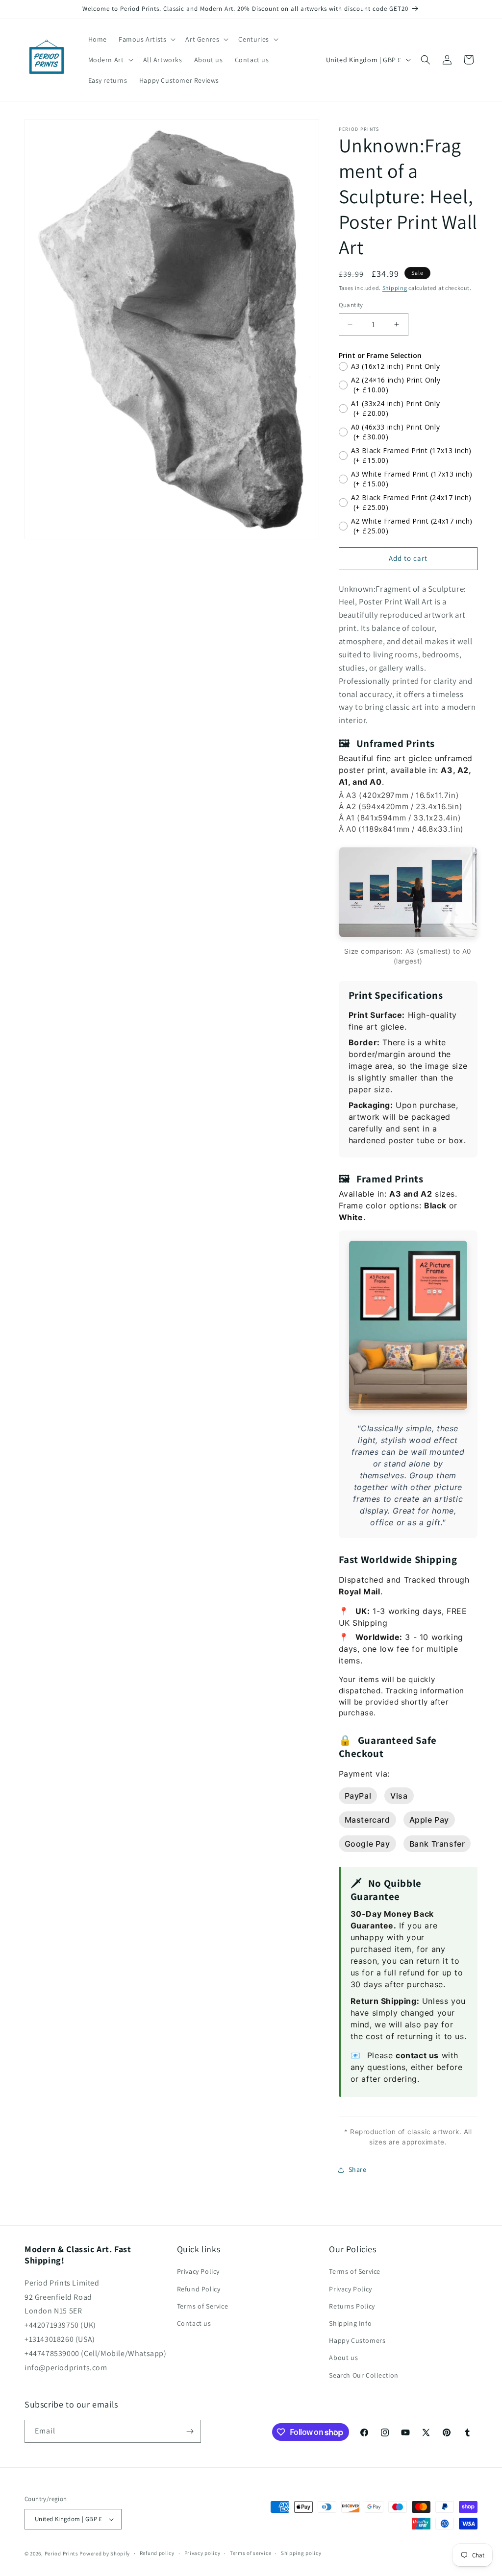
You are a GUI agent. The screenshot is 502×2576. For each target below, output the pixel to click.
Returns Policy (352, 2306)
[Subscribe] (190, 2431)
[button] (146, 39)
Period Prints (62, 2553)
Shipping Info (350, 2323)
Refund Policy (199, 2289)
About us (343, 2358)
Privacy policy (202, 2553)
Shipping (395, 288)
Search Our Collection (364, 2375)
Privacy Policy (198, 2271)
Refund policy (157, 2553)
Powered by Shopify (105, 2553)
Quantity (351, 305)
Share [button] (358, 2169)
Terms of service (251, 2553)
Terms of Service (203, 2306)
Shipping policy (301, 2553)
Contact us (194, 2323)
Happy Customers (357, 2340)
